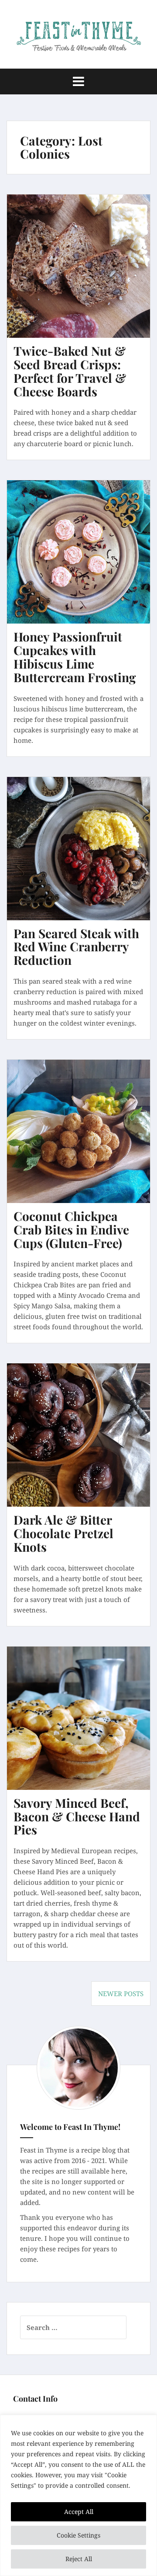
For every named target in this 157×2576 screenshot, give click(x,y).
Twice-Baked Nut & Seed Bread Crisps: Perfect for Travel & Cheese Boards (70, 371)
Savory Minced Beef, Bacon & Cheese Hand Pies (77, 1816)
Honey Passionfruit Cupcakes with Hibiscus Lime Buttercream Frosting (75, 657)
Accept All (79, 2512)
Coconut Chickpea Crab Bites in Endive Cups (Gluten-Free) (71, 1229)
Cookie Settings (78, 2535)
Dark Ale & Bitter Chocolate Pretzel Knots (63, 1533)
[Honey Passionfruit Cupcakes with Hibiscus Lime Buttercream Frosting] (85, 560)
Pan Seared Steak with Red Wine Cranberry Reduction (76, 947)
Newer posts (121, 1994)
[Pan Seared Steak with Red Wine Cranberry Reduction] (85, 856)
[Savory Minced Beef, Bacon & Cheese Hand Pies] (85, 1727)
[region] (78, 2495)
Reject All (79, 2559)
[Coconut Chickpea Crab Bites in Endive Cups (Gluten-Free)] (85, 1140)
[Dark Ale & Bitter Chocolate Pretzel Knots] (85, 1443)
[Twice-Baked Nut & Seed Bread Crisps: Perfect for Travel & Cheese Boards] (85, 274)
